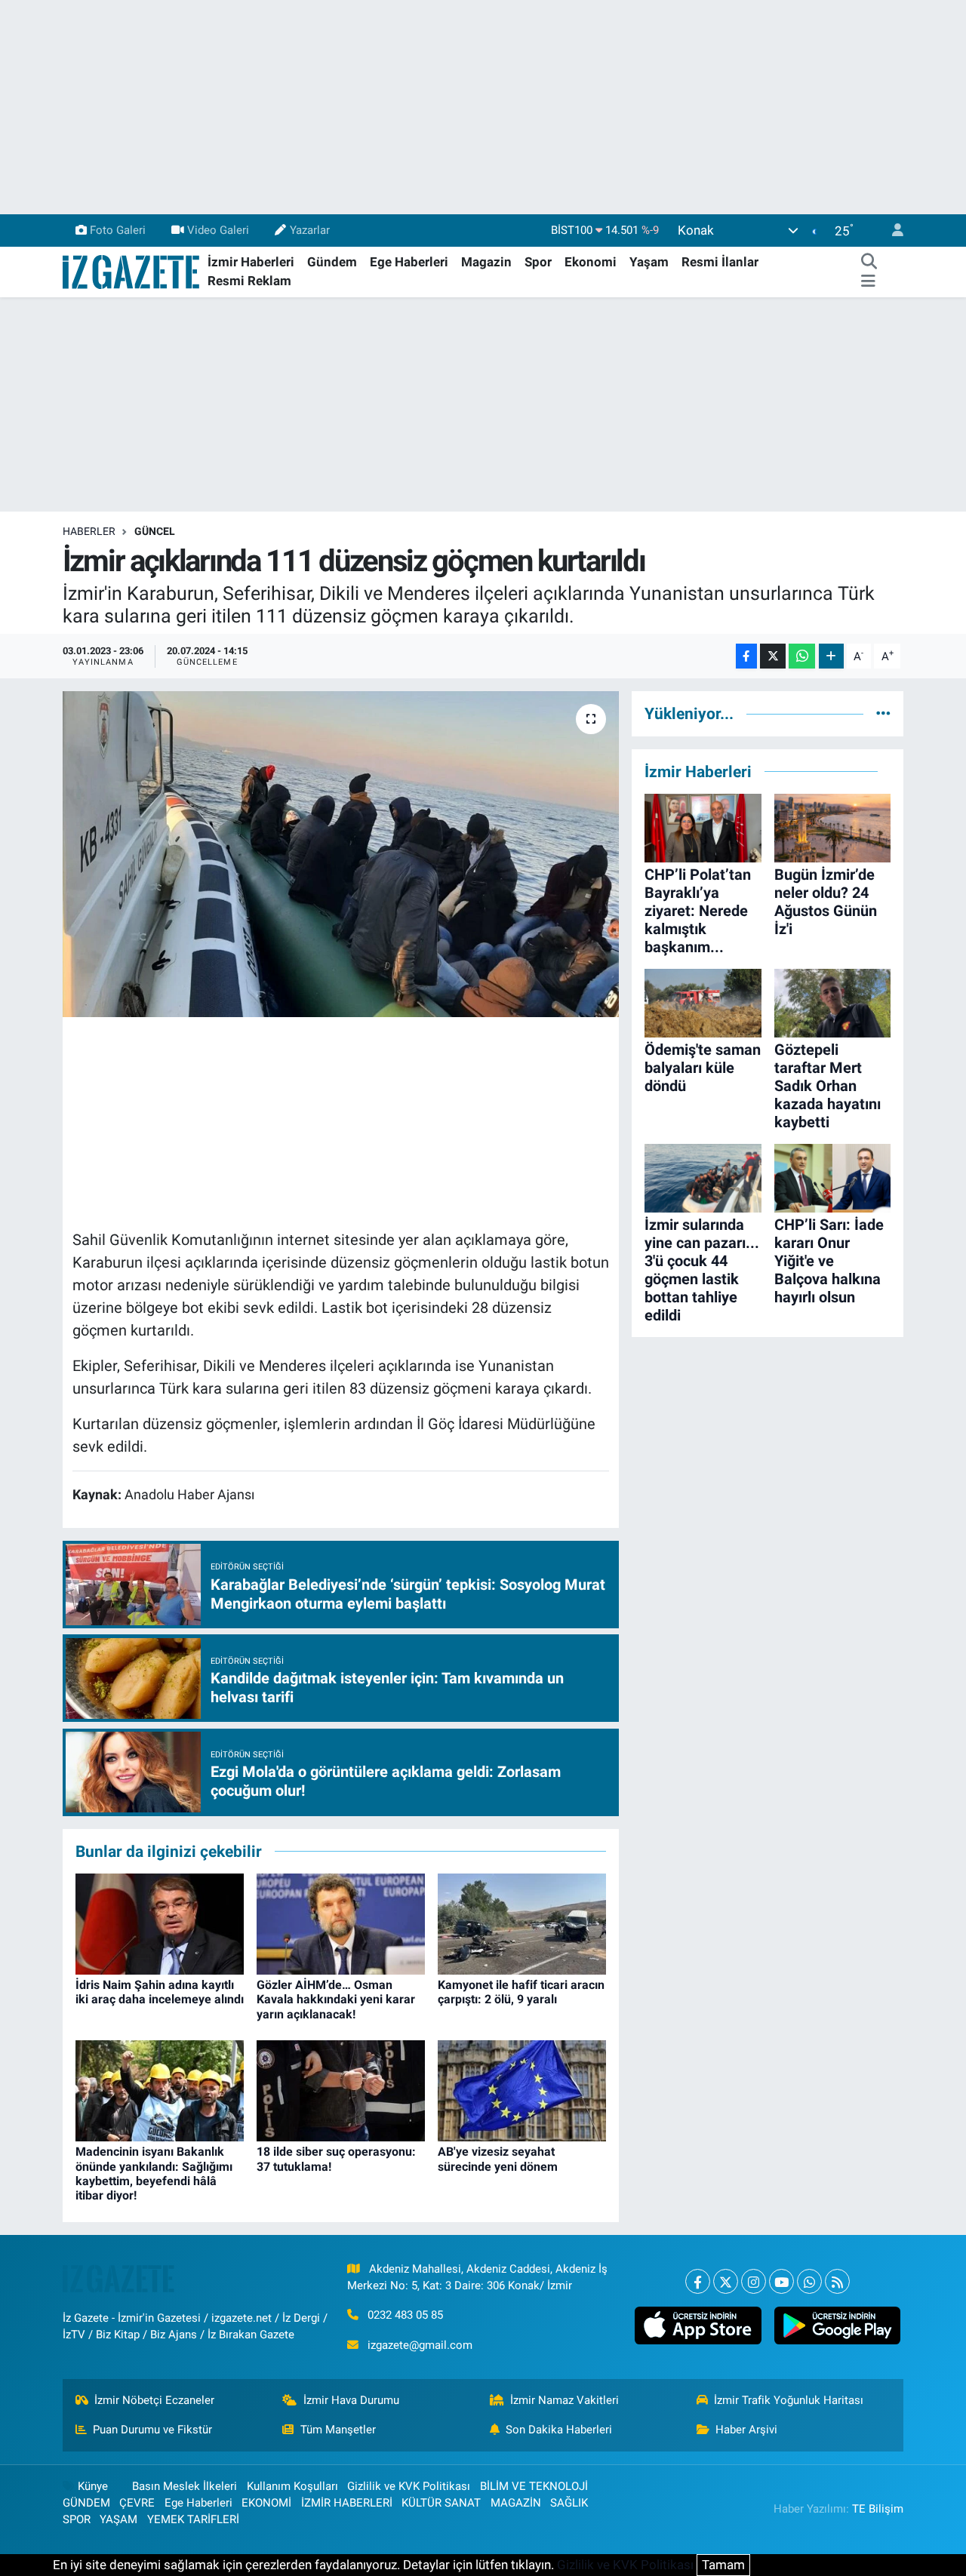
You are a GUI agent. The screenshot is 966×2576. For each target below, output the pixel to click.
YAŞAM (118, 2519)
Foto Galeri (118, 230)
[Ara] (869, 263)
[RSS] (837, 2281)
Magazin (486, 262)
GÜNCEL (155, 531)
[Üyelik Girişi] (891, 231)
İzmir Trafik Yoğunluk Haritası (789, 2400)
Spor (538, 262)
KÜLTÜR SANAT (441, 2503)
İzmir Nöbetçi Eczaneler (154, 2400)
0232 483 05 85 (405, 2315)
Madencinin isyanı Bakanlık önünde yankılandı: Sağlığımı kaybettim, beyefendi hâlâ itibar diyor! (154, 2173)
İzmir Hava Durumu (351, 2400)
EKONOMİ (266, 2503)
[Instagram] (754, 2281)
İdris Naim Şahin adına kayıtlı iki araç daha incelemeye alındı (160, 1992)
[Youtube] (781, 2281)
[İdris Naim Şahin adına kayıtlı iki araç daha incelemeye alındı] (160, 1923)
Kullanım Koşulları (292, 2486)
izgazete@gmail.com (420, 2345)
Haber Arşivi (746, 2430)
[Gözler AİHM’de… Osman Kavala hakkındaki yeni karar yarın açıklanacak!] (341, 1923)
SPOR (77, 2519)
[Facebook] (698, 2281)
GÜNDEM (86, 2503)
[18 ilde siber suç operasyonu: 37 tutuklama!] (341, 2090)
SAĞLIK (569, 2503)
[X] (726, 2281)
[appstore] (698, 2325)
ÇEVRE (137, 2503)
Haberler (89, 531)
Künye (93, 2486)
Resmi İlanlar (720, 262)
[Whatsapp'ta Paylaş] (802, 656)
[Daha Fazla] (831, 656)
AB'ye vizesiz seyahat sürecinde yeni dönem (498, 2159)
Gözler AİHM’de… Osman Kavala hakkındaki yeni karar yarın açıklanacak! (336, 1999)
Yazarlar (310, 230)
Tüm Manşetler (338, 2430)
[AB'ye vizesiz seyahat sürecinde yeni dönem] (522, 2090)
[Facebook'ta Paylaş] (746, 656)
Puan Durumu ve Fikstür (152, 2430)
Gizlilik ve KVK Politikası (409, 2486)
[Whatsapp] (809, 2281)
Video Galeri (218, 230)
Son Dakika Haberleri (559, 2430)
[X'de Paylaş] (773, 656)
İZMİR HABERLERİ (347, 2503)
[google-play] (837, 2325)
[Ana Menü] (868, 281)
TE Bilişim (878, 2509)
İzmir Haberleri (251, 262)
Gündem (332, 262)
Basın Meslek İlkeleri (185, 2486)
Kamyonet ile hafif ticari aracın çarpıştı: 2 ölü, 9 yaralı (521, 1992)
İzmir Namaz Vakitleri (565, 2400)
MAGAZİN (516, 2503)
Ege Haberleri (409, 262)
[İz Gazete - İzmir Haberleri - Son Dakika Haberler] (132, 271)
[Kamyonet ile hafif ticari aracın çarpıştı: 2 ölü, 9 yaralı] (522, 1923)
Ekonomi (591, 262)
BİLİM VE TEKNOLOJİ (534, 2486)
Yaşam (649, 262)
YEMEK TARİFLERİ (193, 2519)
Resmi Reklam (249, 281)
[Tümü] (883, 713)
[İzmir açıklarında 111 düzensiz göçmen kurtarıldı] (341, 854)
